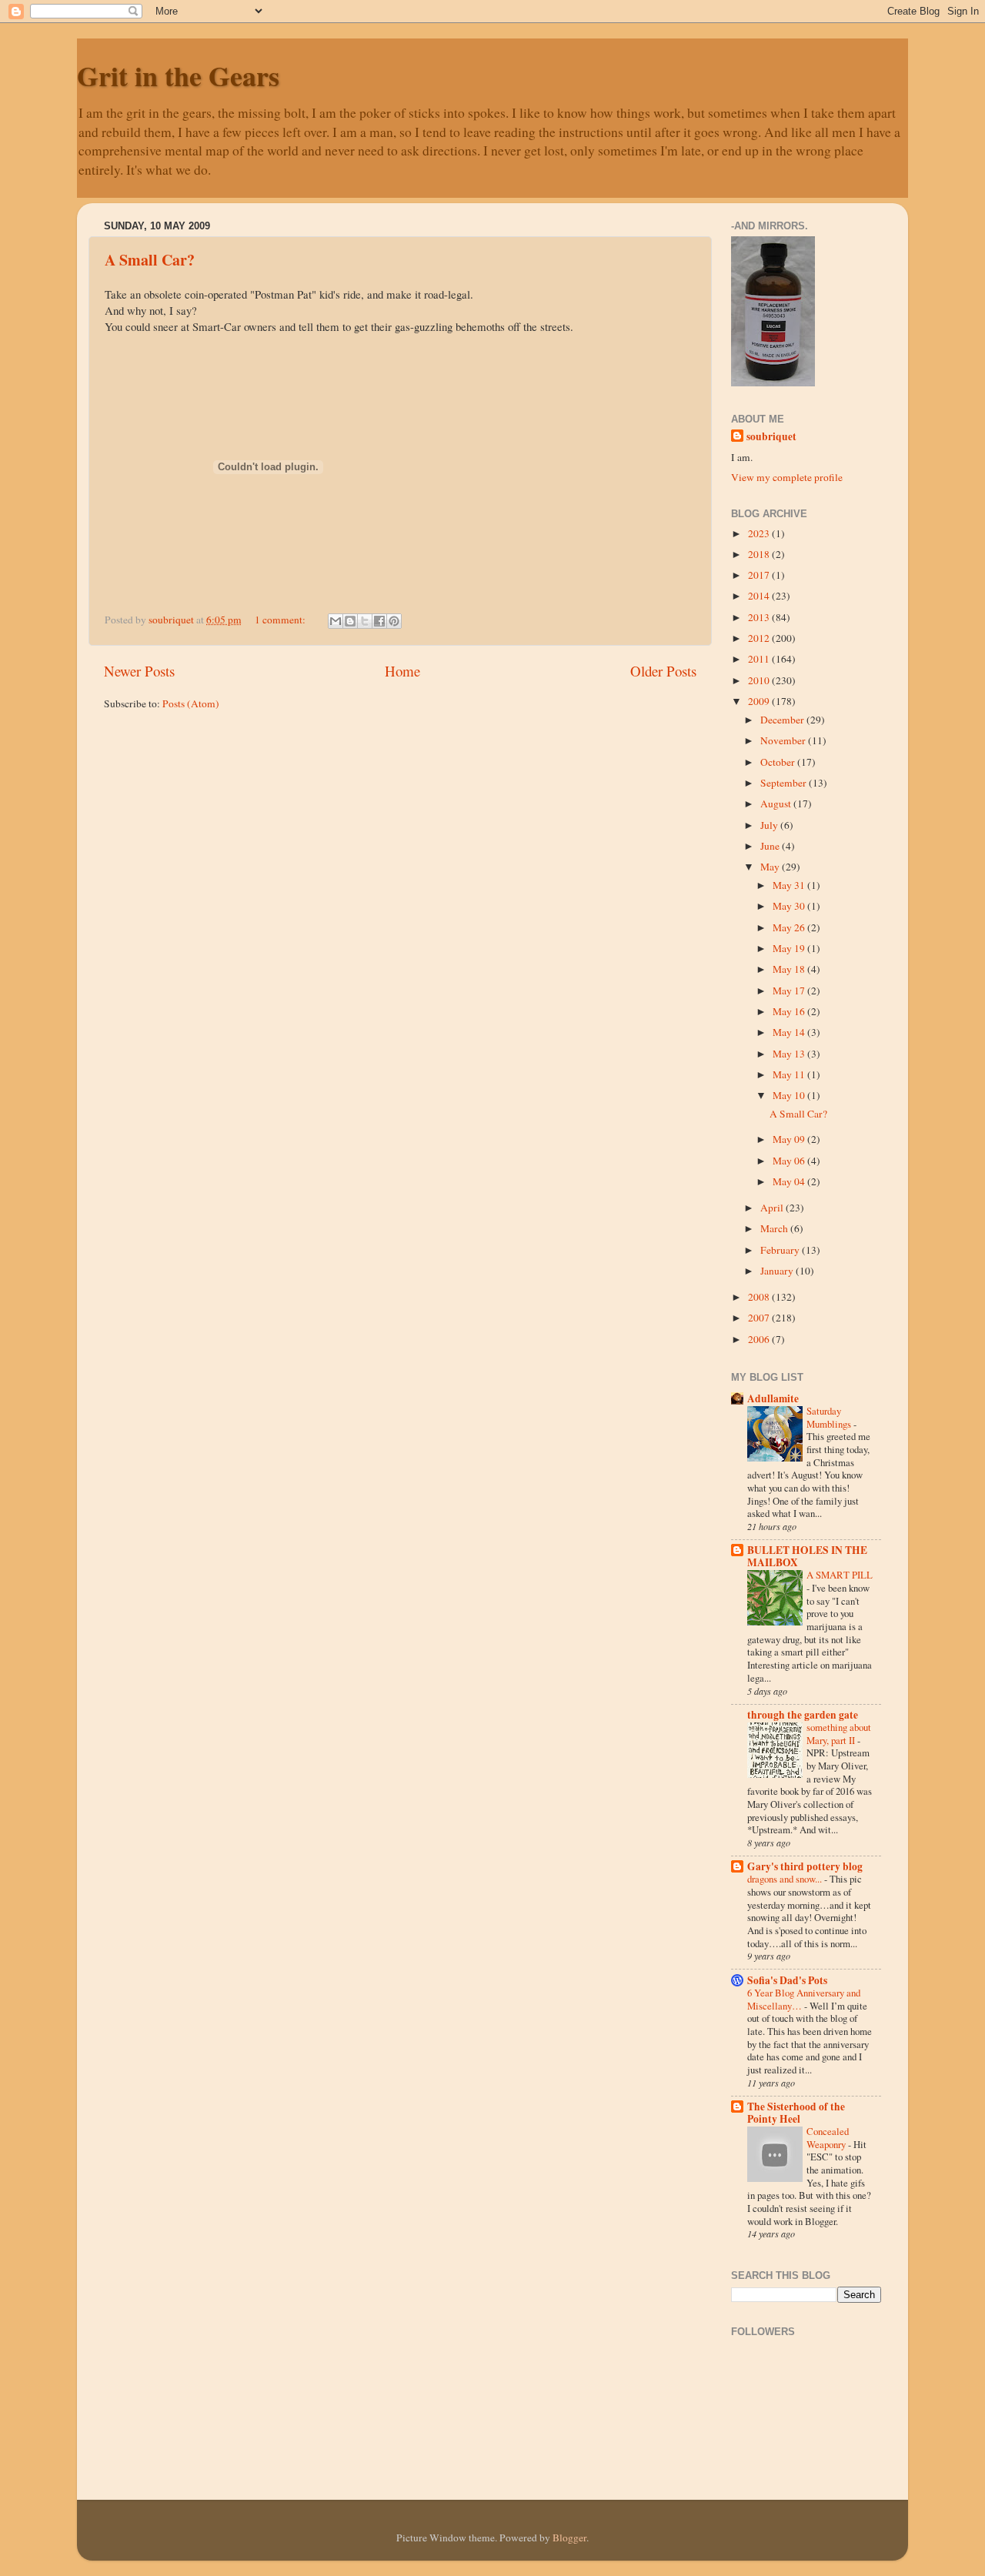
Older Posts (663, 671)
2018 (760, 554)
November (784, 740)
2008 (760, 1297)
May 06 (790, 1161)
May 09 (790, 1139)
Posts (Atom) (191, 703)
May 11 (790, 1074)
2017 (760, 575)
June (771, 846)
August (777, 804)
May (771, 867)
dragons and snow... (786, 1879)
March (775, 1228)
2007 (760, 1318)
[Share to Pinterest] (394, 621)
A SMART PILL (840, 1575)
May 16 (790, 1011)
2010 (760, 680)
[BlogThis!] (350, 621)
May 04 (790, 1181)
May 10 (790, 1095)
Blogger (569, 2538)
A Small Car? (150, 260)
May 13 (790, 1054)
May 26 (790, 927)
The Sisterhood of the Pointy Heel (796, 2113)
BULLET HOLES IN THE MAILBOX (807, 1556)
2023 (760, 533)
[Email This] (336, 621)
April (773, 1208)
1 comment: (281, 620)
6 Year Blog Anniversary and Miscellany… (804, 1999)
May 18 (790, 969)
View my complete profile (787, 477)
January (778, 1271)
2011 (760, 659)
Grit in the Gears (178, 75)
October (779, 762)
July (770, 825)
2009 (760, 701)
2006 (760, 1339)
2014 (760, 596)
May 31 (790, 885)
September (785, 783)
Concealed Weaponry (828, 2138)
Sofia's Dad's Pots (787, 1980)
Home (402, 671)
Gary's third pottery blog (805, 1866)
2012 (760, 638)
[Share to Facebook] (379, 621)
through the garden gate (803, 1715)
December (783, 720)
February (781, 1250)
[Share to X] (365, 621)
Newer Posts (139, 671)
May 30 (790, 906)
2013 (760, 617)
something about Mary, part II (839, 1734)
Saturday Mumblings (830, 1417)
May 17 (790, 991)
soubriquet (771, 437)
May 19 (790, 948)
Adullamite (773, 1398)
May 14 (790, 1032)
